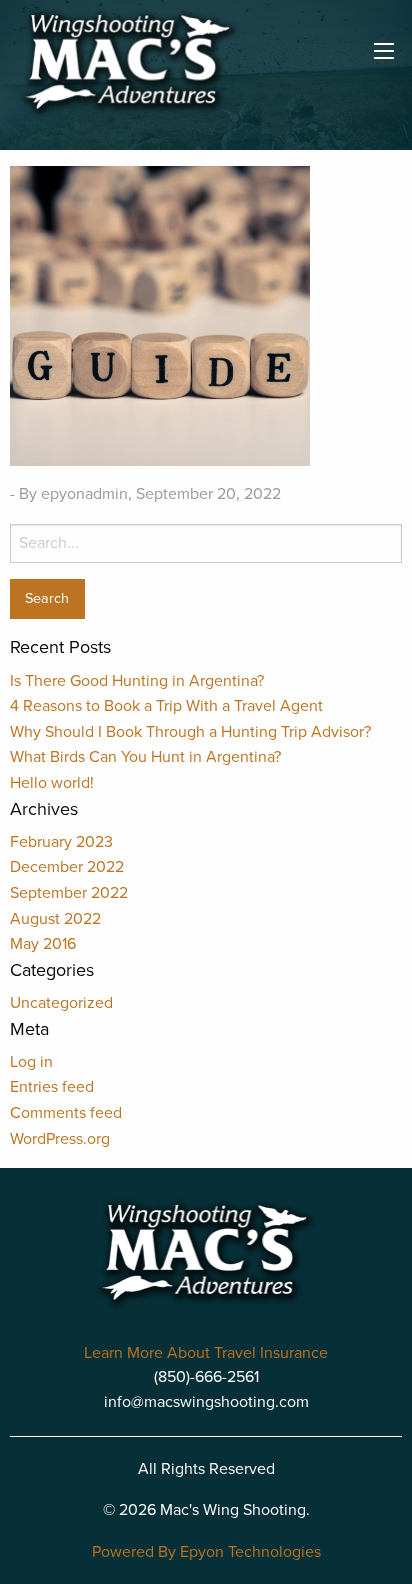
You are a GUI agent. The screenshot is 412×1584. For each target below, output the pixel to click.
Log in (31, 1062)
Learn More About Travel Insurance (206, 1353)
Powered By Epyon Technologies (206, 1552)
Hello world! (52, 783)
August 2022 (55, 919)
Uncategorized (61, 1003)
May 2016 (43, 944)
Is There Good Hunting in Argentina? (137, 681)
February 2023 (61, 842)
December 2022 (67, 867)
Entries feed (52, 1087)
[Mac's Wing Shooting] (129, 63)
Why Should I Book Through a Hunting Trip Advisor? (190, 732)
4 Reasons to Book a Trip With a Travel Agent (166, 706)
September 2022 (69, 893)
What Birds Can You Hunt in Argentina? (145, 757)
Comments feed (66, 1113)
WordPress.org (60, 1139)
